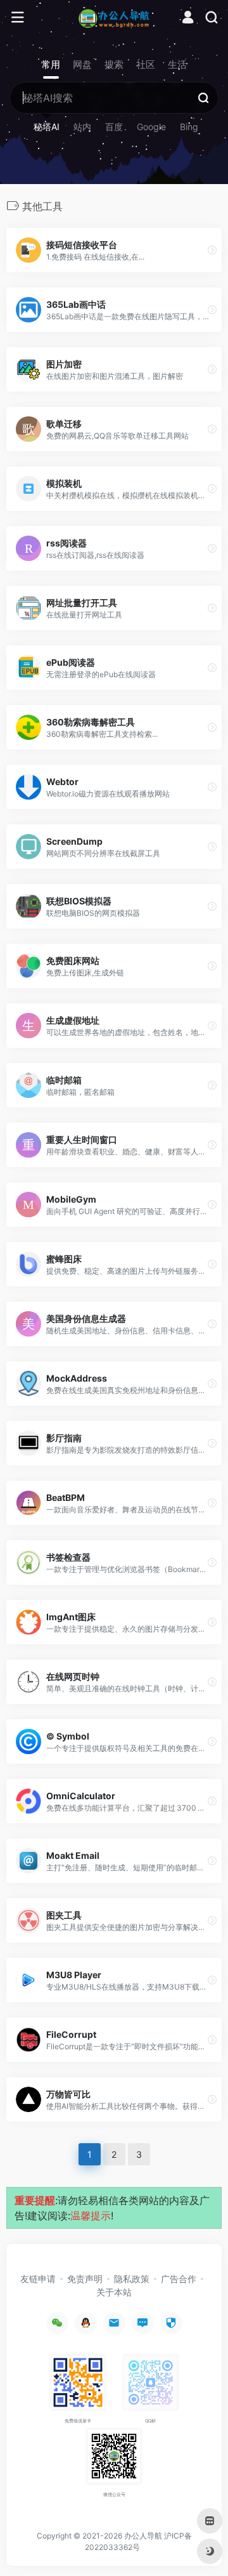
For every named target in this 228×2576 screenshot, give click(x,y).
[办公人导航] (114, 18)
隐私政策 (132, 2279)
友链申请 (38, 2279)
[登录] (188, 19)
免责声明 (85, 2279)
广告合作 (179, 2279)
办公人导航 (143, 2536)
